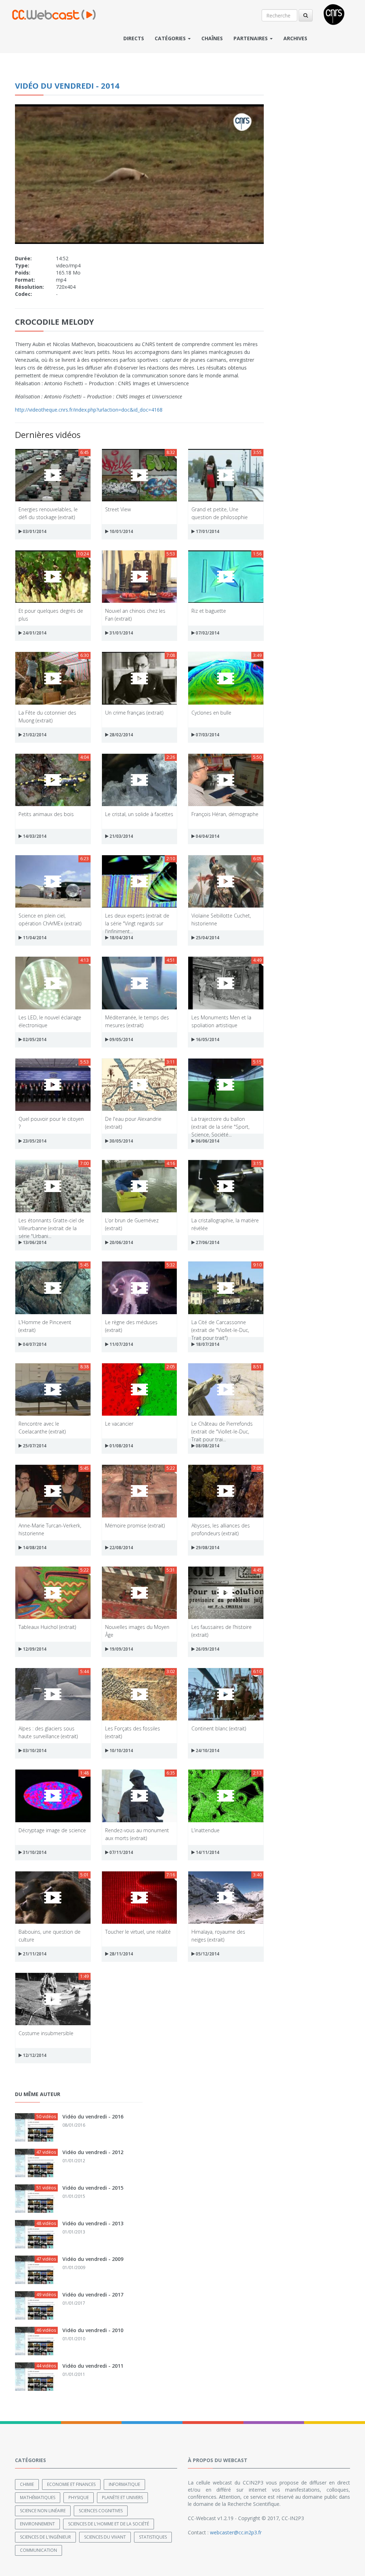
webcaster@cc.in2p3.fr (236, 2532)
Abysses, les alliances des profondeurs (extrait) (221, 1529)
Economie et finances (71, 2484)
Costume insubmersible (46, 2033)
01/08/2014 (121, 1446)
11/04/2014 (34, 938)
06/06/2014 (207, 1141)
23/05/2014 (34, 1141)
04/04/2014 (207, 836)
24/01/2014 (34, 633)
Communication (38, 2550)
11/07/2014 (121, 1344)
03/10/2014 (34, 1751)
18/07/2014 (207, 1344)
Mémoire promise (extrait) (135, 1525)
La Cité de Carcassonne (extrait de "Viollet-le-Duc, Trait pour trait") (220, 1326)
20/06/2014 (121, 1242)
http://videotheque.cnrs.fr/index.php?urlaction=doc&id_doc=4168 (89, 410)
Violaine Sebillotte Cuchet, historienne (221, 919)
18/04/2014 (121, 938)
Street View (118, 509)
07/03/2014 (207, 735)
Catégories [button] (171, 38)
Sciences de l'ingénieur (45, 2537)
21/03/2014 (121, 836)
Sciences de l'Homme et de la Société (109, 2524)
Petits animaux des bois (46, 814)
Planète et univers (122, 2497)
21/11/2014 (34, 1954)
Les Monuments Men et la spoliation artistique (221, 1021)
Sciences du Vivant (105, 2537)
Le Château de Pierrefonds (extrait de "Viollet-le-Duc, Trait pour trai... (222, 1427)
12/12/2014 (34, 2055)
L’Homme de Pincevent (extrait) (45, 1326)
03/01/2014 (34, 531)
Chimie (27, 2484)
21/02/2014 (34, 735)
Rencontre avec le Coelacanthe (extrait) (42, 1427)
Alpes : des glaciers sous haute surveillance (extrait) (48, 1732)
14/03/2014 (34, 836)
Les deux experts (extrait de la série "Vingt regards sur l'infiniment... (137, 919)
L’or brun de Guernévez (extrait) (132, 1224)
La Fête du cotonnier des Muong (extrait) (47, 716)
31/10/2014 (34, 1852)
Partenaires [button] (251, 38)
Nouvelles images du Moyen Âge (137, 1631)
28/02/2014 (121, 735)
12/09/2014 (34, 1649)
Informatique (124, 2484)
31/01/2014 (121, 633)
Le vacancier (119, 1424)
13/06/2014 (34, 1242)
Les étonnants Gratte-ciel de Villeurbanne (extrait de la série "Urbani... (51, 1224)
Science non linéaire (43, 2511)
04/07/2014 (34, 1344)
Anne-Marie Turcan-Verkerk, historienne (50, 1529)
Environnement (37, 2524)
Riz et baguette (209, 611)
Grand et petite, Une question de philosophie (220, 513)
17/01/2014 (207, 531)
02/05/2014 (34, 1039)
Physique (79, 2497)
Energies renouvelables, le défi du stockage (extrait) (48, 513)
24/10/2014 (207, 1751)
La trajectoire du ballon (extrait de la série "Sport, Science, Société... (220, 1122)
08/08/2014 (207, 1446)
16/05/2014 (207, 1039)
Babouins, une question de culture (50, 1935)
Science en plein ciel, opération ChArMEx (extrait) (50, 919)
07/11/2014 (121, 1852)
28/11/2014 (121, 1954)
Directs (134, 38)
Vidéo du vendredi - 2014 (67, 85)
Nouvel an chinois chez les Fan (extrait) (135, 614)
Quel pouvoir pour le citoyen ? (51, 1122)
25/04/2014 (207, 938)
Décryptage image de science (52, 1830)
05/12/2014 (207, 1954)
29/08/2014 (207, 1548)
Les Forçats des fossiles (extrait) (133, 1732)
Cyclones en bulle (211, 713)
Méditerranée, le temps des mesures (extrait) (137, 1021)
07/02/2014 (207, 633)
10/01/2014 (121, 531)
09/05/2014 (121, 1039)
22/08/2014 (121, 1548)
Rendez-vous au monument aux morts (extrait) (137, 1834)
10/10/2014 (121, 1751)
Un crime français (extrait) (134, 713)
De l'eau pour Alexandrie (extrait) (133, 1122)
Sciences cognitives (101, 2511)
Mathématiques (38, 2497)
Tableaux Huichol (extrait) (47, 1627)
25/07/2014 (34, 1446)
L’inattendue (205, 1830)
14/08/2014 (34, 1548)
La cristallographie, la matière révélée (225, 1224)
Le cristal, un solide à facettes (139, 814)
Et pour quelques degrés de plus (51, 614)
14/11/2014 (207, 1852)
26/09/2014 (207, 1649)
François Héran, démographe (225, 814)
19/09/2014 (121, 1649)
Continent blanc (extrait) (219, 1728)
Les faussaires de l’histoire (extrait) (222, 1631)
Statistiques (153, 2537)
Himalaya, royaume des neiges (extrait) (218, 1935)
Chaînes (212, 38)
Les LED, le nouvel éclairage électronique (50, 1021)
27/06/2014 (207, 1242)
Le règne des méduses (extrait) (131, 1326)
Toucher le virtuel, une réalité (138, 1932)
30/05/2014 (121, 1141)
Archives (295, 38)
